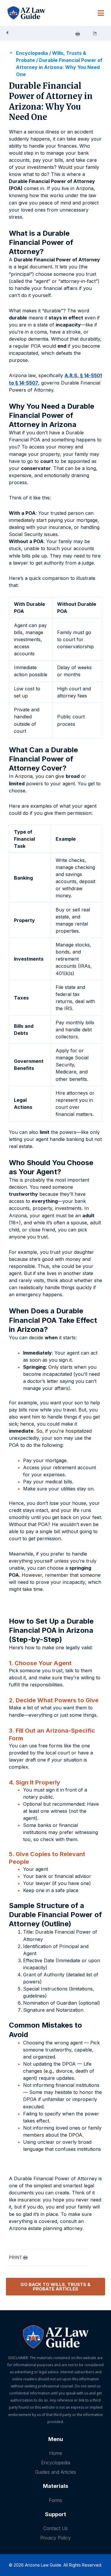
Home (56, 2453)
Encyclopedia (32, 53)
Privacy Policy (55, 2538)
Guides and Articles (55, 2472)
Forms (55, 2500)
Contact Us (55, 2528)
